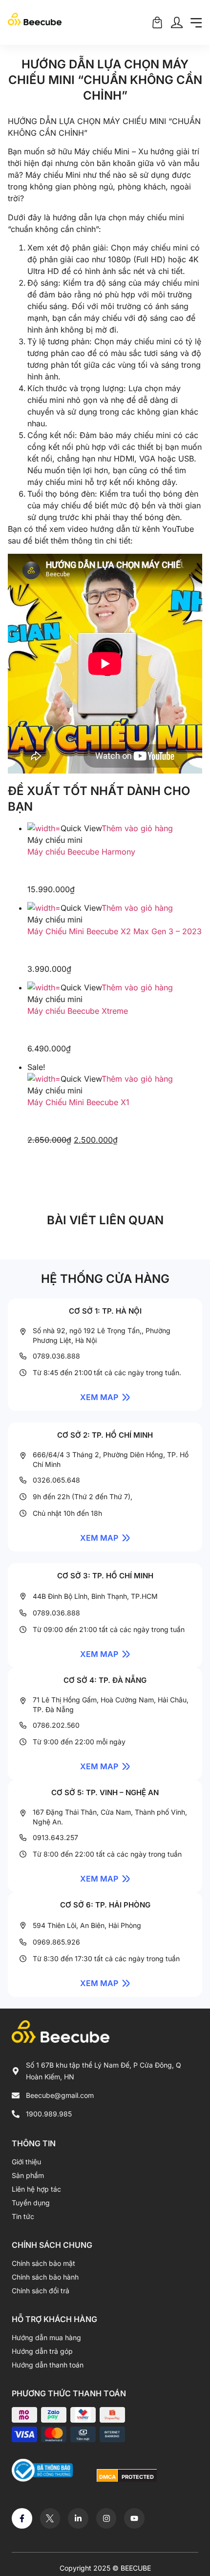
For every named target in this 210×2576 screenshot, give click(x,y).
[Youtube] (134, 2518)
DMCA (107, 2477)
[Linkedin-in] (78, 2518)
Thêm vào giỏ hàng (137, 828)
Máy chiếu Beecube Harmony (81, 852)
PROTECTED (138, 2477)
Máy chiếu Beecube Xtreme (78, 1011)
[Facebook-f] (22, 2518)
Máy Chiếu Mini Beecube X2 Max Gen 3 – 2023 (115, 931)
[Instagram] (106, 2518)
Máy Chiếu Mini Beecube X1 (78, 1102)
